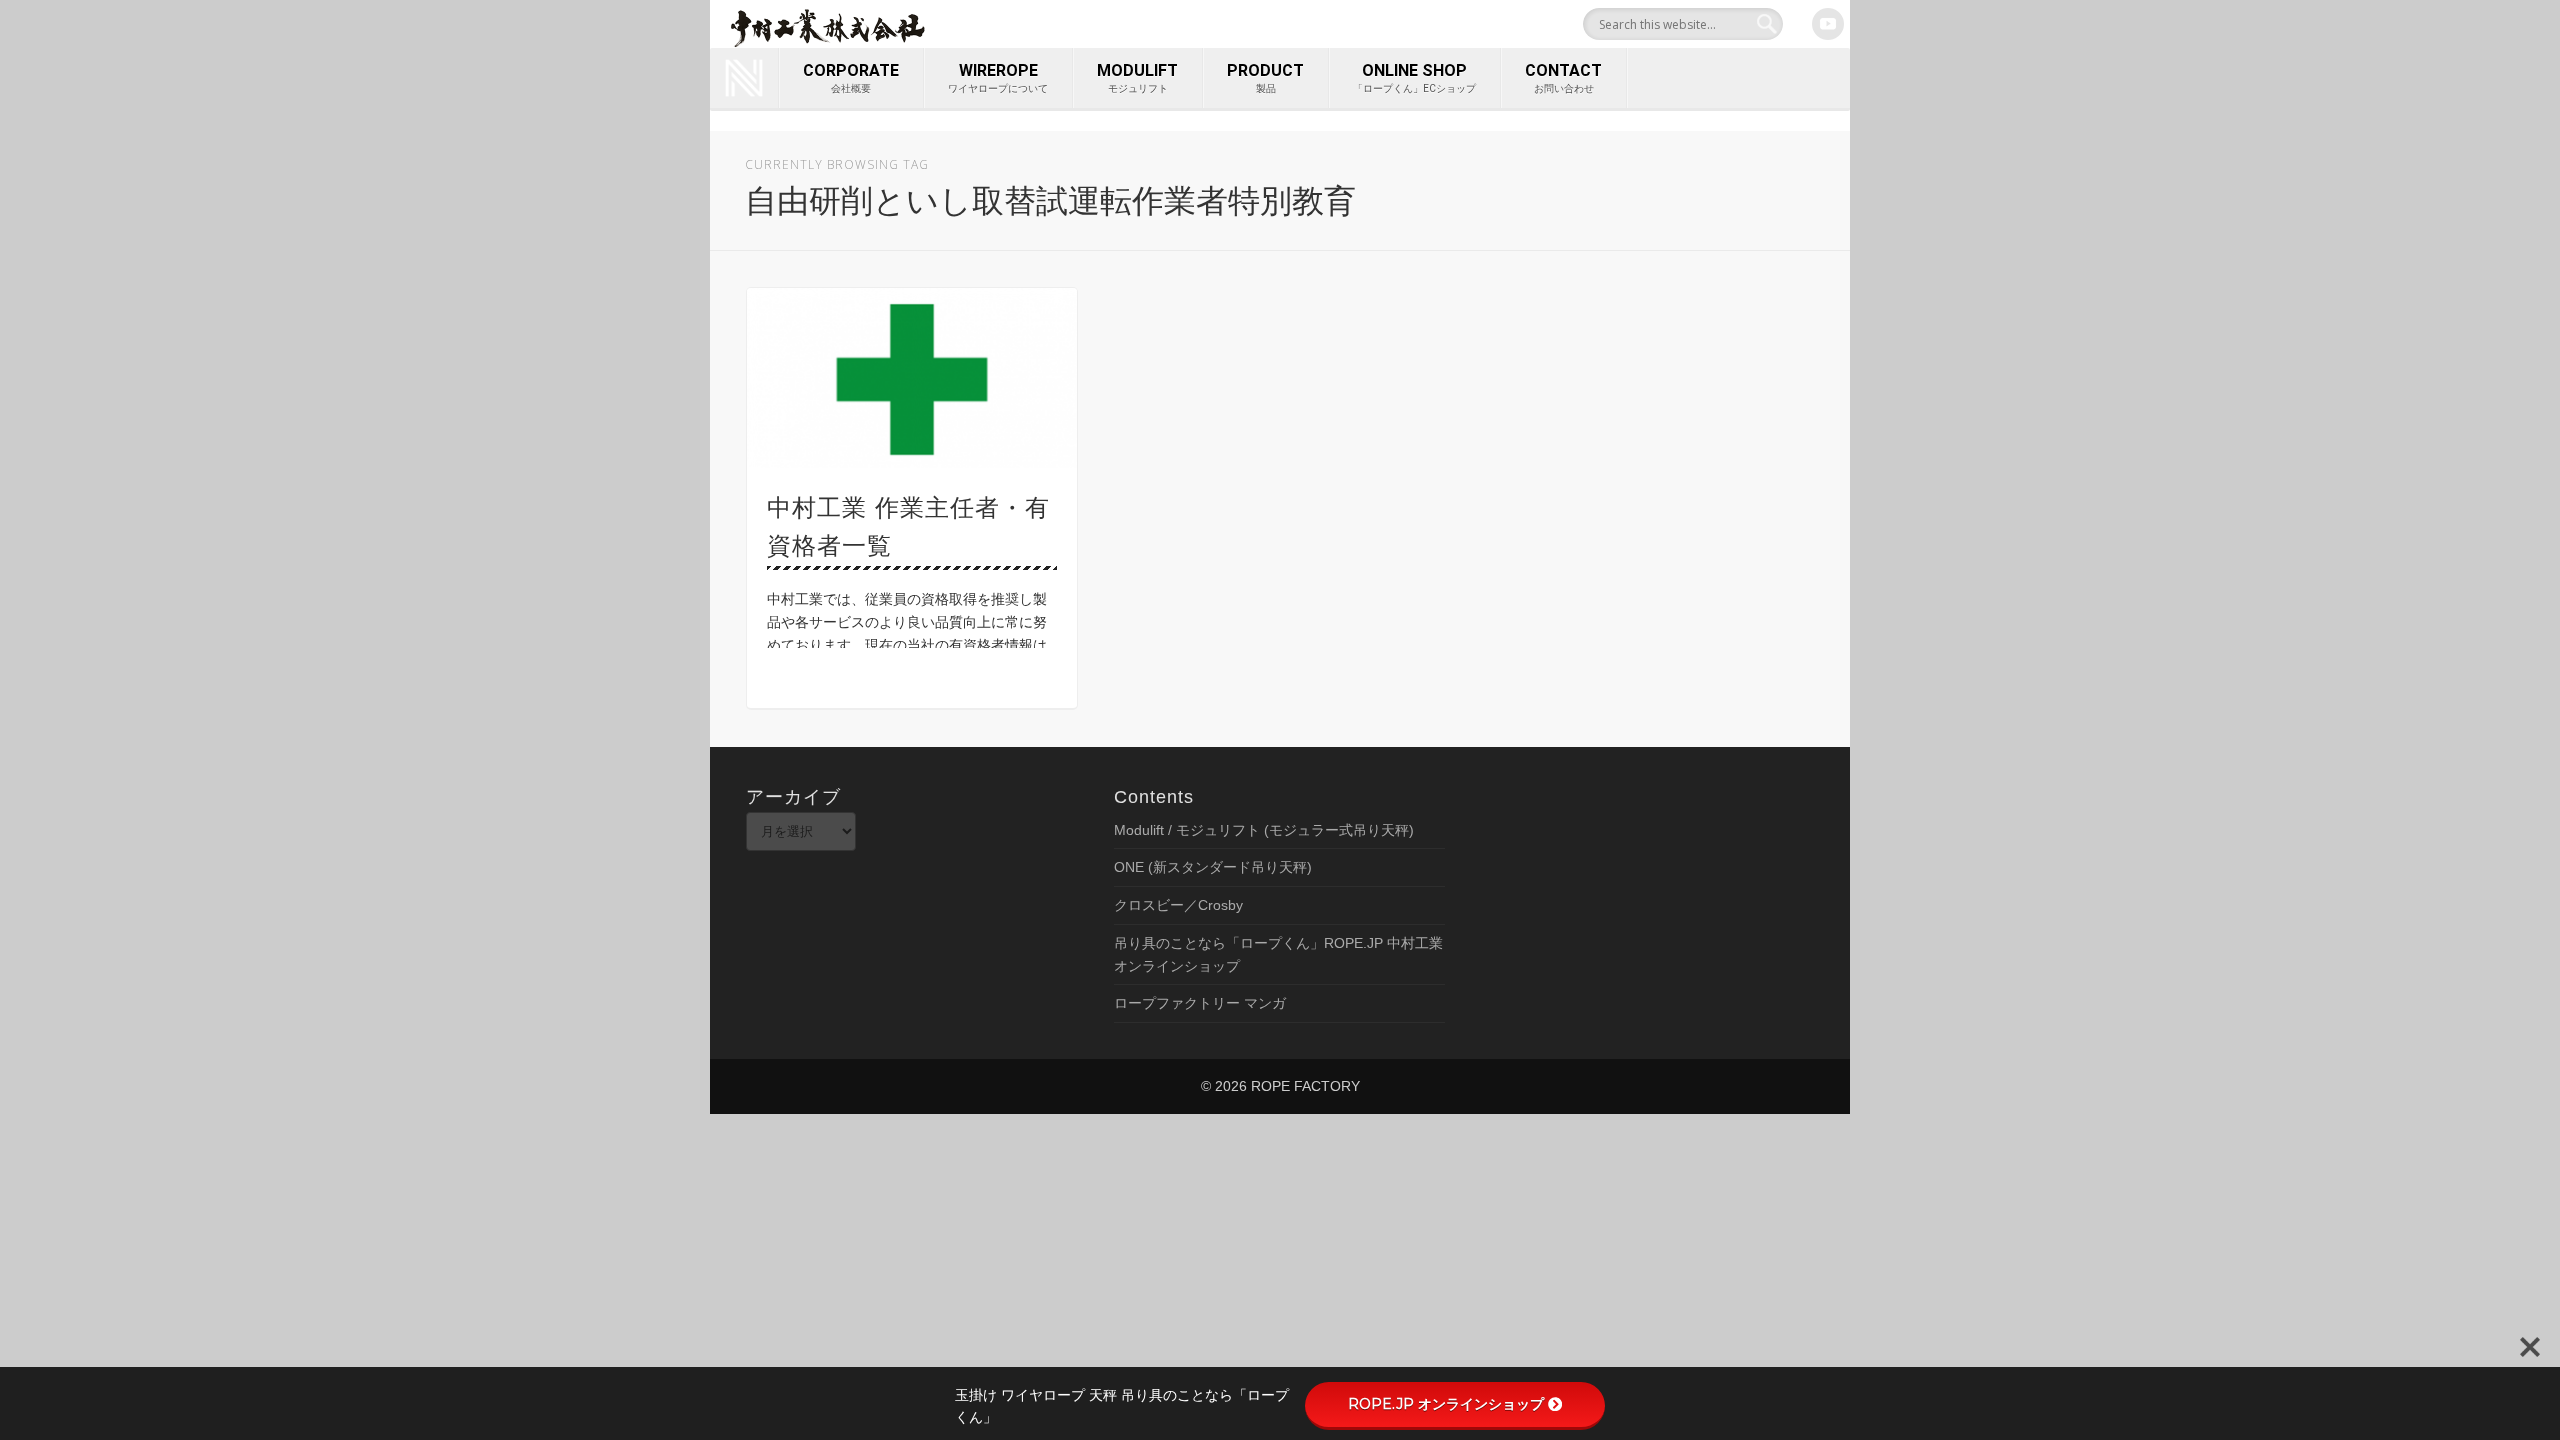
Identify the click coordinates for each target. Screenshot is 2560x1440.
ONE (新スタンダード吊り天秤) (1213, 867)
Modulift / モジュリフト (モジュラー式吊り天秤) (1264, 830)
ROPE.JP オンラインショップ (1446, 1404)
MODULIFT (1137, 77)
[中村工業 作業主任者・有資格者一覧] (912, 378)
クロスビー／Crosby (1178, 905)
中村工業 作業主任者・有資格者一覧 (908, 527)
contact (1563, 77)
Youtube (1828, 24)
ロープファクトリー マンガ (1200, 1003)
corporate (851, 77)
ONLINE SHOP (1414, 77)
